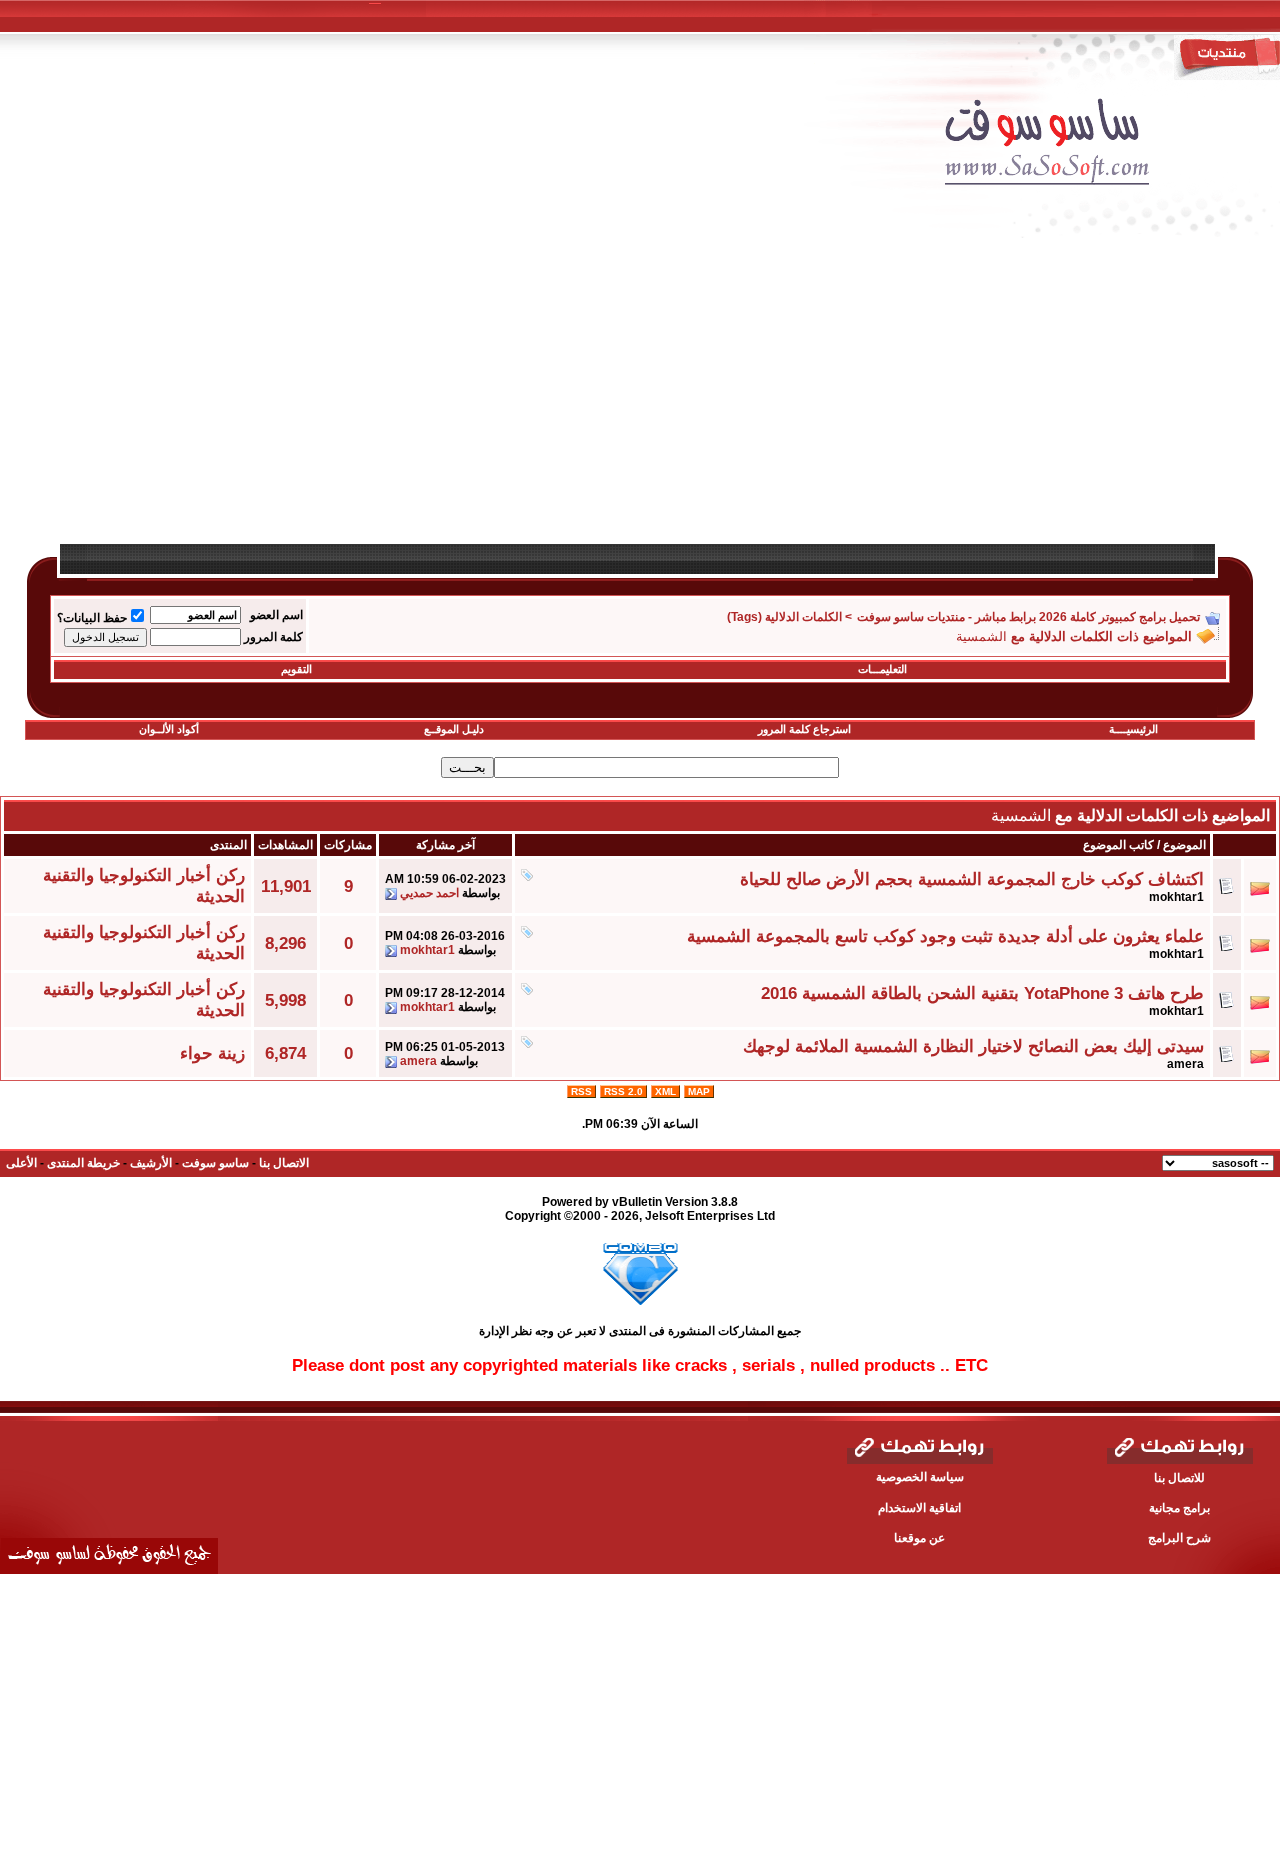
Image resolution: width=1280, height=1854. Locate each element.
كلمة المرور (273, 637)
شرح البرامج (1179, 1538)
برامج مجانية (1179, 1508)
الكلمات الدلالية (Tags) (784, 617)
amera (1185, 1064)
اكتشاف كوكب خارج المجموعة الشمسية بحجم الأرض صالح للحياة (972, 879)
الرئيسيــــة (1133, 729)
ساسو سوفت (215, 1163)
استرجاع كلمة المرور (804, 729)
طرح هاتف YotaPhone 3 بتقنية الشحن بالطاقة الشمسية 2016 (982, 993)
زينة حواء (212, 1053)
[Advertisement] (655, 402)
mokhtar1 (1176, 897)
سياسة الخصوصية (920, 1477)
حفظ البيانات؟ (92, 618)
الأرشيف (151, 1163)
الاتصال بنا (284, 1163)
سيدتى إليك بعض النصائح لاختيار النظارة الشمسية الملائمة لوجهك (973, 1046)
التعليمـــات (882, 669)
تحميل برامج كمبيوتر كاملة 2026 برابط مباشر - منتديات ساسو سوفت (1028, 617)
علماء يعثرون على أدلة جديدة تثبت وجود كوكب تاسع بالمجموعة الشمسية (945, 936)
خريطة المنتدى (83, 1163)
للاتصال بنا (1179, 1478)
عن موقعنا (919, 1538)
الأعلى (21, 1163)
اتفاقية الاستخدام (919, 1508)
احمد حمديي (429, 893)
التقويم (296, 669)
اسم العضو (276, 615)
